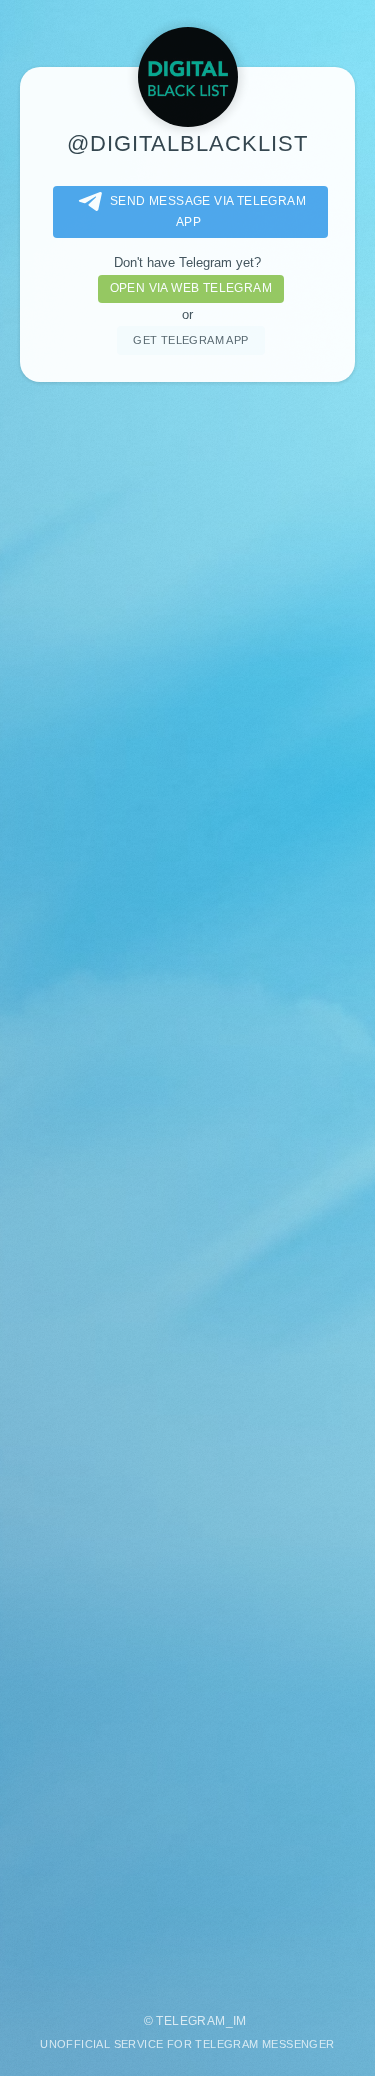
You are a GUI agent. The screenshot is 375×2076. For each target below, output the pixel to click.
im (240, 2021)
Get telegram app (190, 340)
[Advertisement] (187, 1188)
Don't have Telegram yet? (187, 262)
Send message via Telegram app (208, 211)
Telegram (190, 2021)
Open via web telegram (191, 288)
